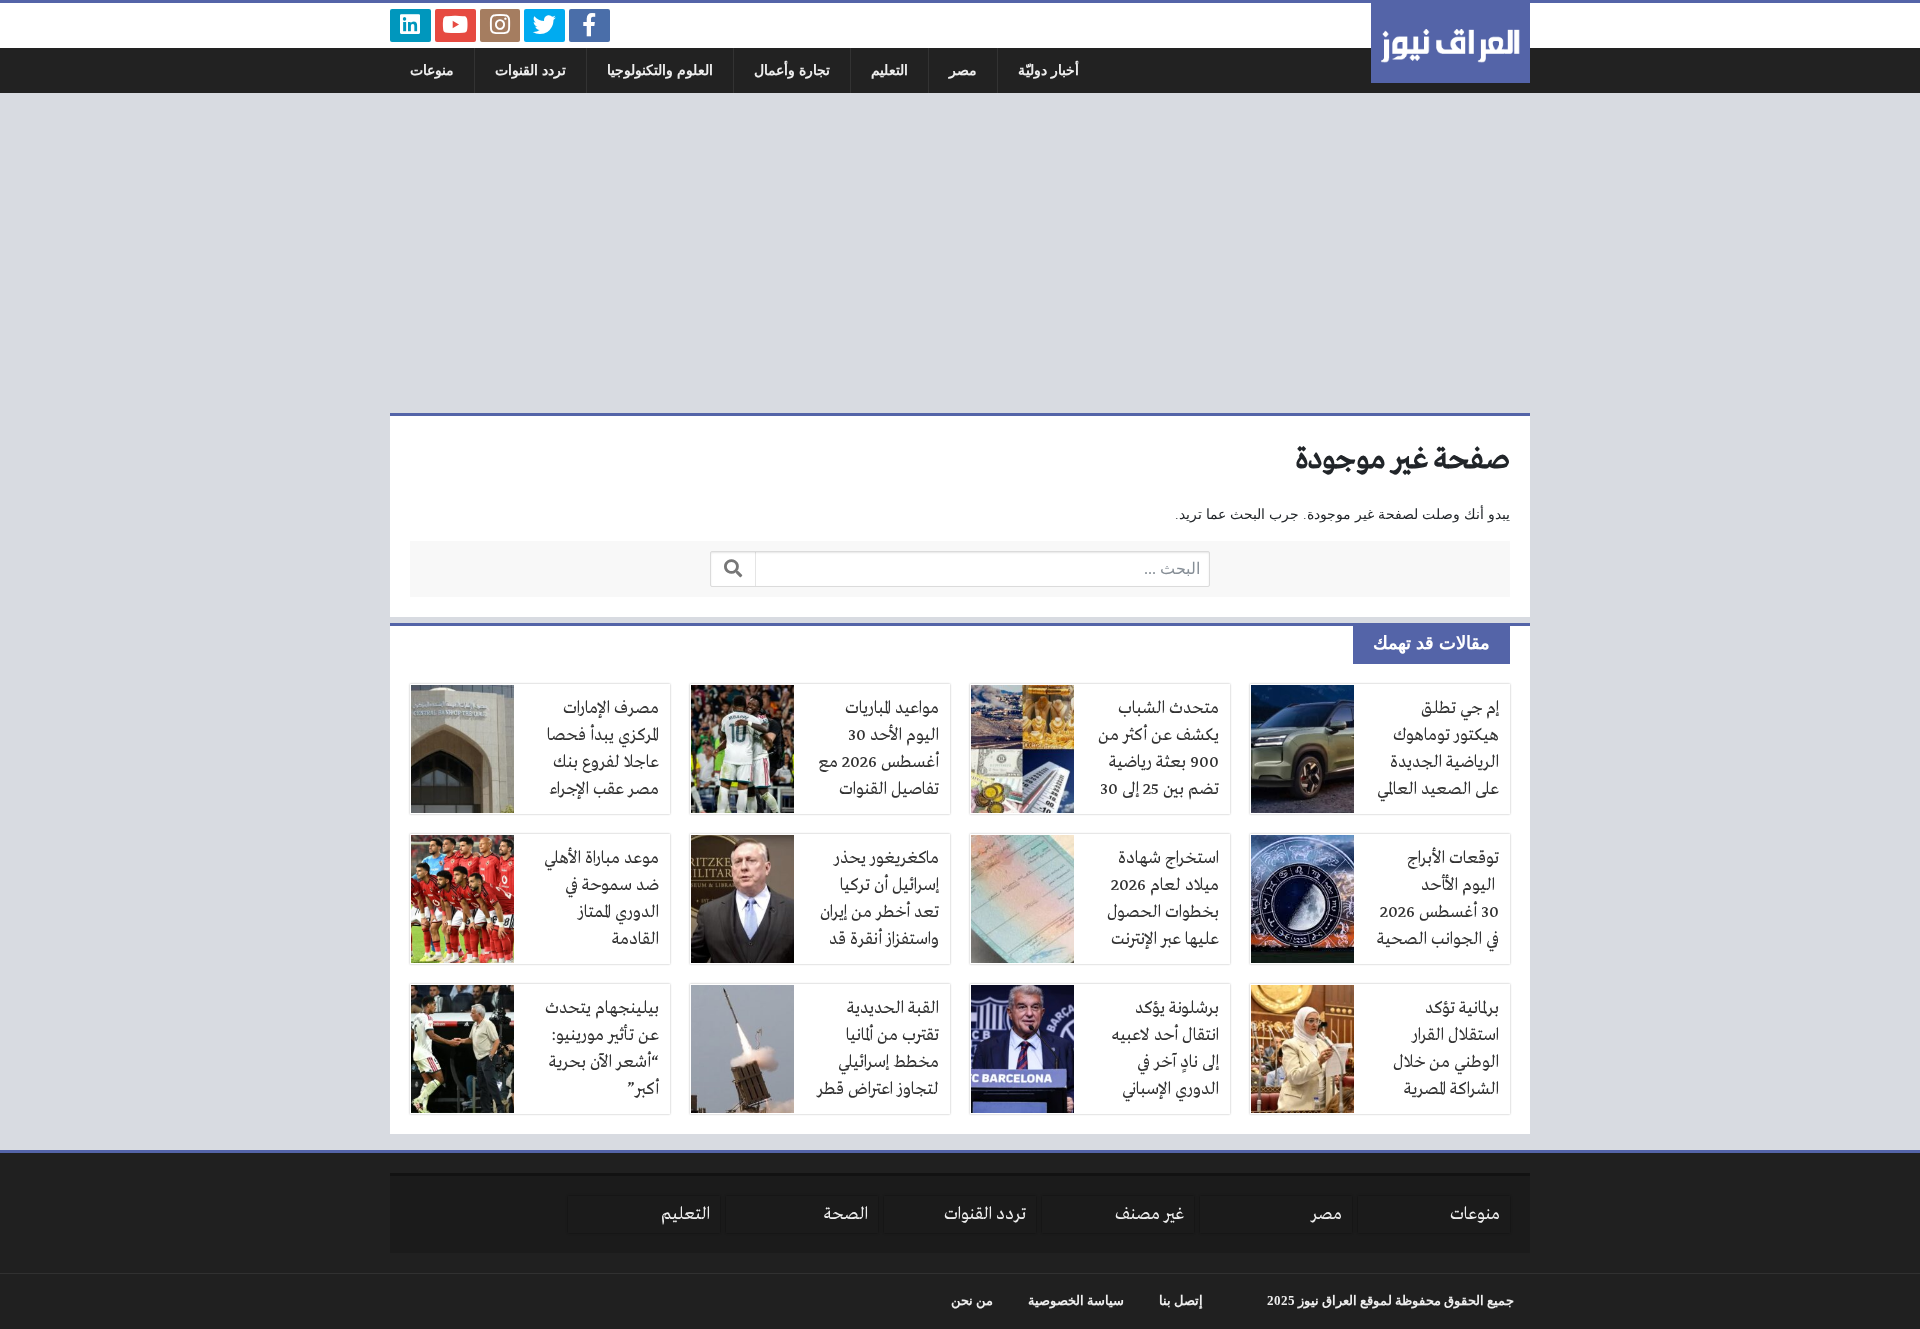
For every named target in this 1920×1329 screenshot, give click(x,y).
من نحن (972, 1301)
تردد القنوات (530, 70)
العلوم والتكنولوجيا (660, 70)
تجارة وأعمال (792, 70)
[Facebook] (589, 25)
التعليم (889, 70)
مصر (963, 70)
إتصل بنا (1181, 1301)
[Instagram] (500, 25)
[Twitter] (544, 25)
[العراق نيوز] (1450, 43)
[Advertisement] (960, 253)
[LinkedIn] (410, 25)
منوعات (432, 70)
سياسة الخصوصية (1076, 1301)
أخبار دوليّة (1048, 70)
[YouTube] (455, 25)
